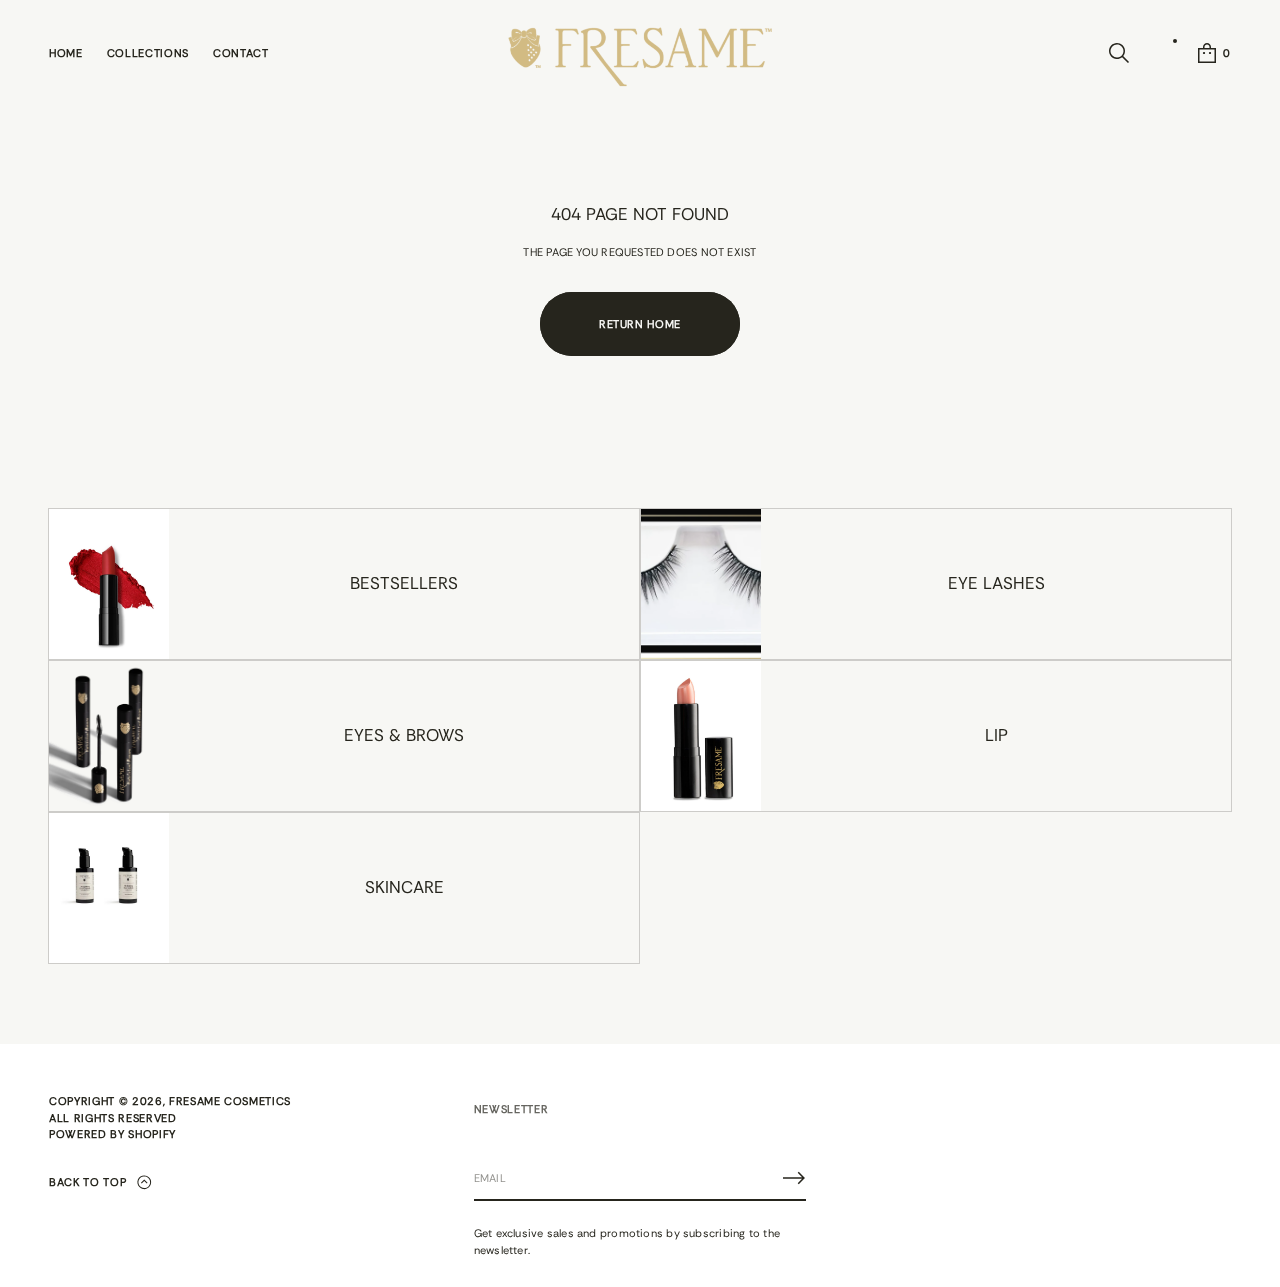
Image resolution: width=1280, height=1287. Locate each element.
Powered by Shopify (112, 1134)
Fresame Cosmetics (230, 1101)
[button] (1119, 53)
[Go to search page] (1119, 53)
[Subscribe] (794, 1178)
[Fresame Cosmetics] (640, 53)
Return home (640, 324)
